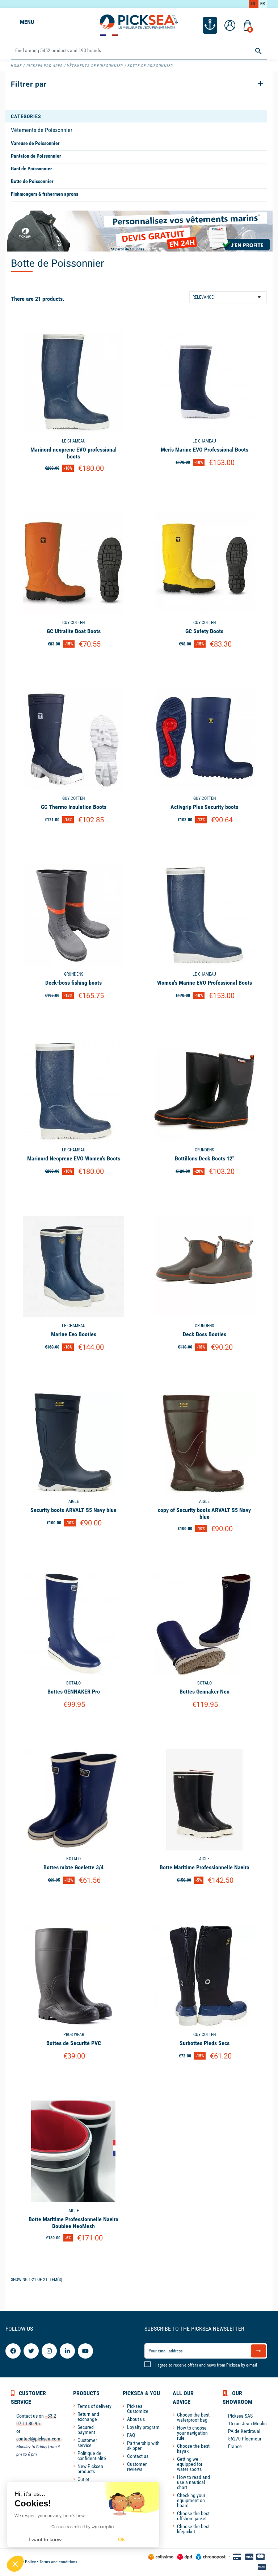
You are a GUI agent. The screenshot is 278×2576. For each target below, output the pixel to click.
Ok (121, 2539)
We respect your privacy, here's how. (50, 2516)
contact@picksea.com (38, 2439)
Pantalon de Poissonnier (36, 156)
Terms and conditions (58, 2562)
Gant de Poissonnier (31, 169)
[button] (15, 2564)
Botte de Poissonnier (32, 181)
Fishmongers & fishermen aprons (45, 194)
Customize (74, 487)
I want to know (45, 2539)
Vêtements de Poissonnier (42, 130)
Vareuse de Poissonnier (35, 143)
